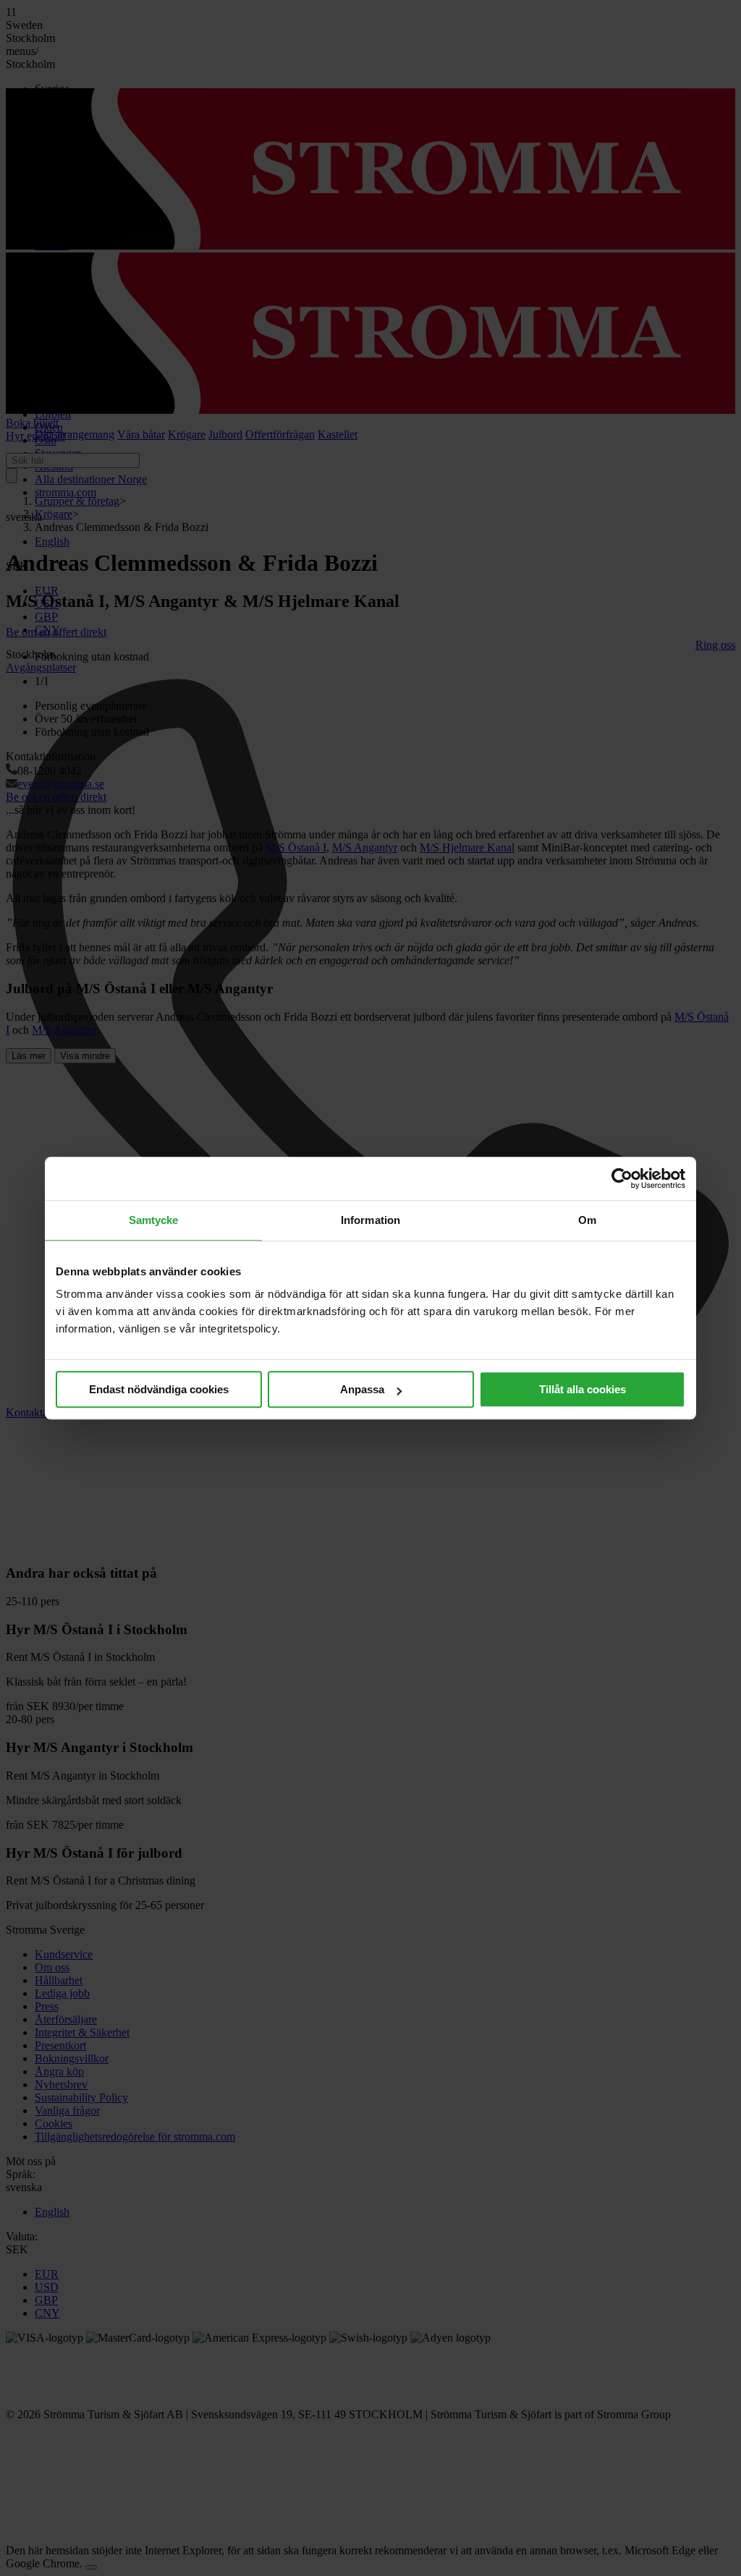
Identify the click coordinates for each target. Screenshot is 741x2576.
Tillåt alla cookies (583, 1389)
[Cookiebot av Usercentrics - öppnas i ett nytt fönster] (622, 1178)
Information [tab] (370, 1220)
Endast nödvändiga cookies (159, 1389)
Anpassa (362, 1389)
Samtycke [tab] (154, 1220)
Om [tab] (587, 1220)
